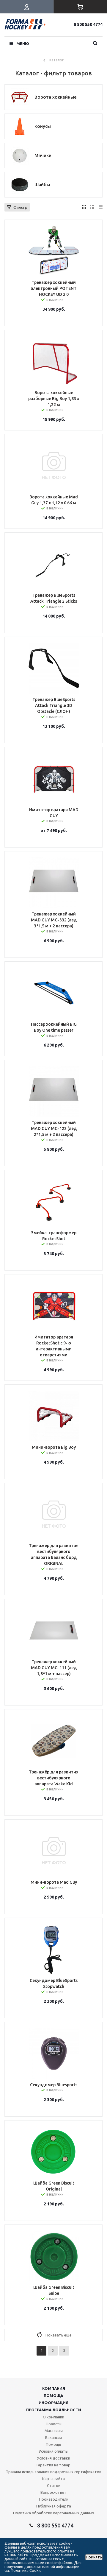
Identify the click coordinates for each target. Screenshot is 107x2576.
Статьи (54, 2485)
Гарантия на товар (53, 2465)
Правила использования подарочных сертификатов (53, 2472)
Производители (54, 2499)
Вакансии (53, 2437)
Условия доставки (53, 2458)
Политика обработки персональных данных (54, 2513)
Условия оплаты (53, 2451)
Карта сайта (53, 2479)
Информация (53, 2403)
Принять (94, 2557)
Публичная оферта (54, 2506)
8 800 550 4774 (88, 24)
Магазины (54, 2431)
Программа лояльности (54, 2410)
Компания (54, 2388)
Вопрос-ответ (53, 2492)
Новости (54, 2424)
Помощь (53, 2395)
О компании (53, 2417)
